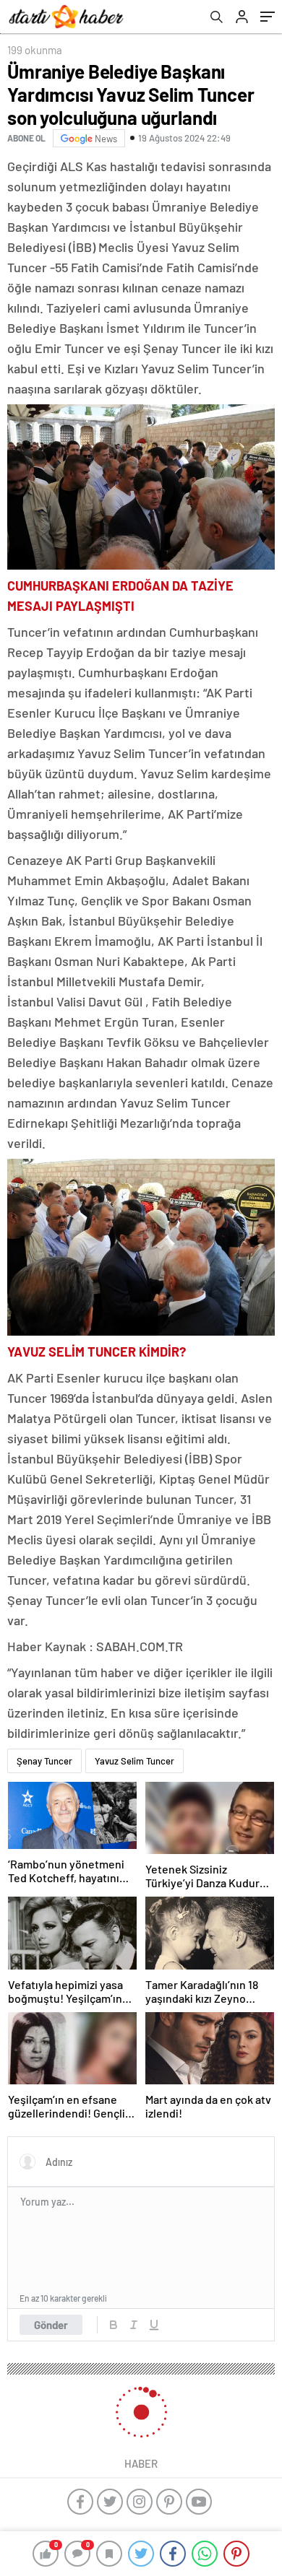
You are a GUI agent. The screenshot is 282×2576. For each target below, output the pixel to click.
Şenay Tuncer (44, 1761)
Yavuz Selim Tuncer (134, 1761)
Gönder (51, 2325)
